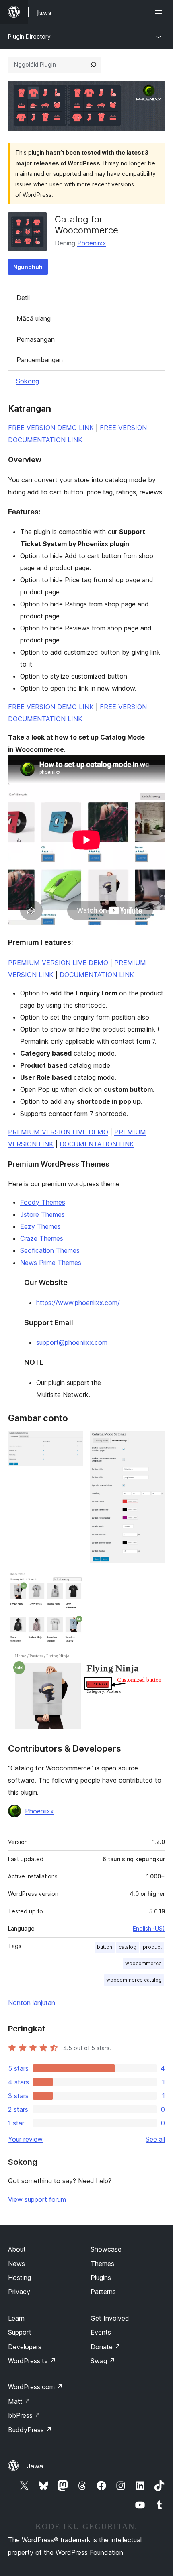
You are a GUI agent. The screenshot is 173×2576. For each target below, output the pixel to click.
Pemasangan (36, 339)
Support (20, 2332)
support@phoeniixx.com (72, 1342)
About (17, 2249)
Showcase (106, 2249)
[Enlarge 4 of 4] (154, 1662)
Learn (16, 2318)
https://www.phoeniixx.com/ (78, 1303)
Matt (19, 2401)
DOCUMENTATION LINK (97, 975)
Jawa (35, 2466)
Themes (102, 2264)
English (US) (149, 1928)
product (152, 1947)
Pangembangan (40, 360)
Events (101, 2332)
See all (155, 2139)
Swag (103, 2361)
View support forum (37, 2199)
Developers (25, 2347)
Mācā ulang (34, 318)
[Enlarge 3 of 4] (72, 1581)
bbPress (24, 2415)
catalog (128, 1947)
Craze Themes (42, 1238)
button (105, 1947)
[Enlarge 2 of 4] (154, 1442)
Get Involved (110, 2318)
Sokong (28, 381)
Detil (23, 298)
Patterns (103, 2292)
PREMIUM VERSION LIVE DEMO (58, 963)
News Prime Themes (51, 1263)
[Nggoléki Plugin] (93, 65)
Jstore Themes (42, 1214)
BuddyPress (30, 2430)
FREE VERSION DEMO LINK (51, 428)
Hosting (20, 2278)
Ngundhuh (28, 267)
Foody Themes (43, 1202)
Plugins (101, 2278)
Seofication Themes (50, 1250)
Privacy (19, 2292)
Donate (106, 2347)
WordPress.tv (32, 2361)
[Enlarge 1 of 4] (72, 1442)
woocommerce (143, 1963)
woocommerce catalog (134, 1980)
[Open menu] (160, 12)
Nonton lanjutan (32, 2003)
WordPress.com (35, 2387)
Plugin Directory (29, 36)
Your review (25, 2139)
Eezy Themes (40, 1226)
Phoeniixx (92, 243)
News (16, 2264)
